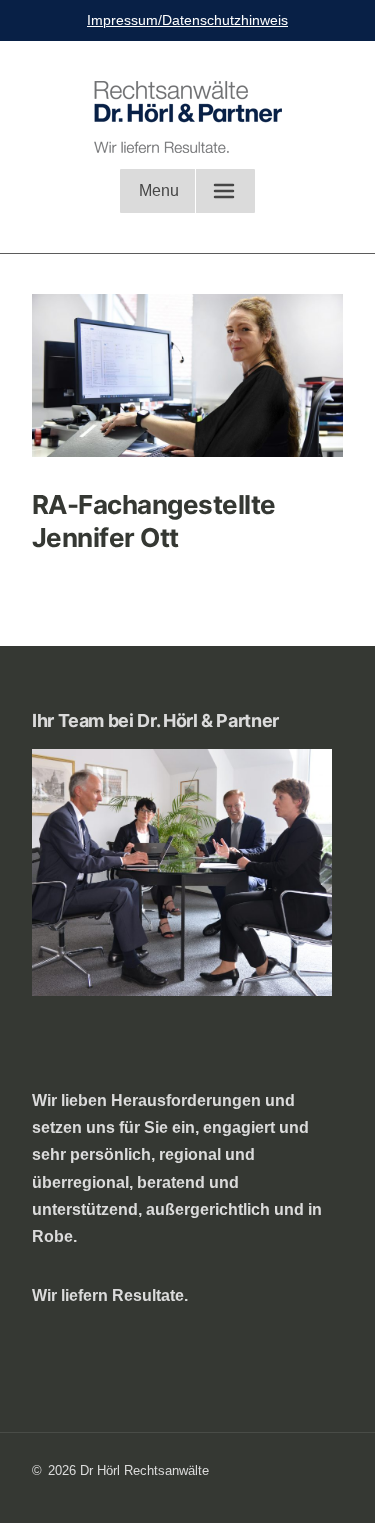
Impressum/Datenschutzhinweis (187, 20)
